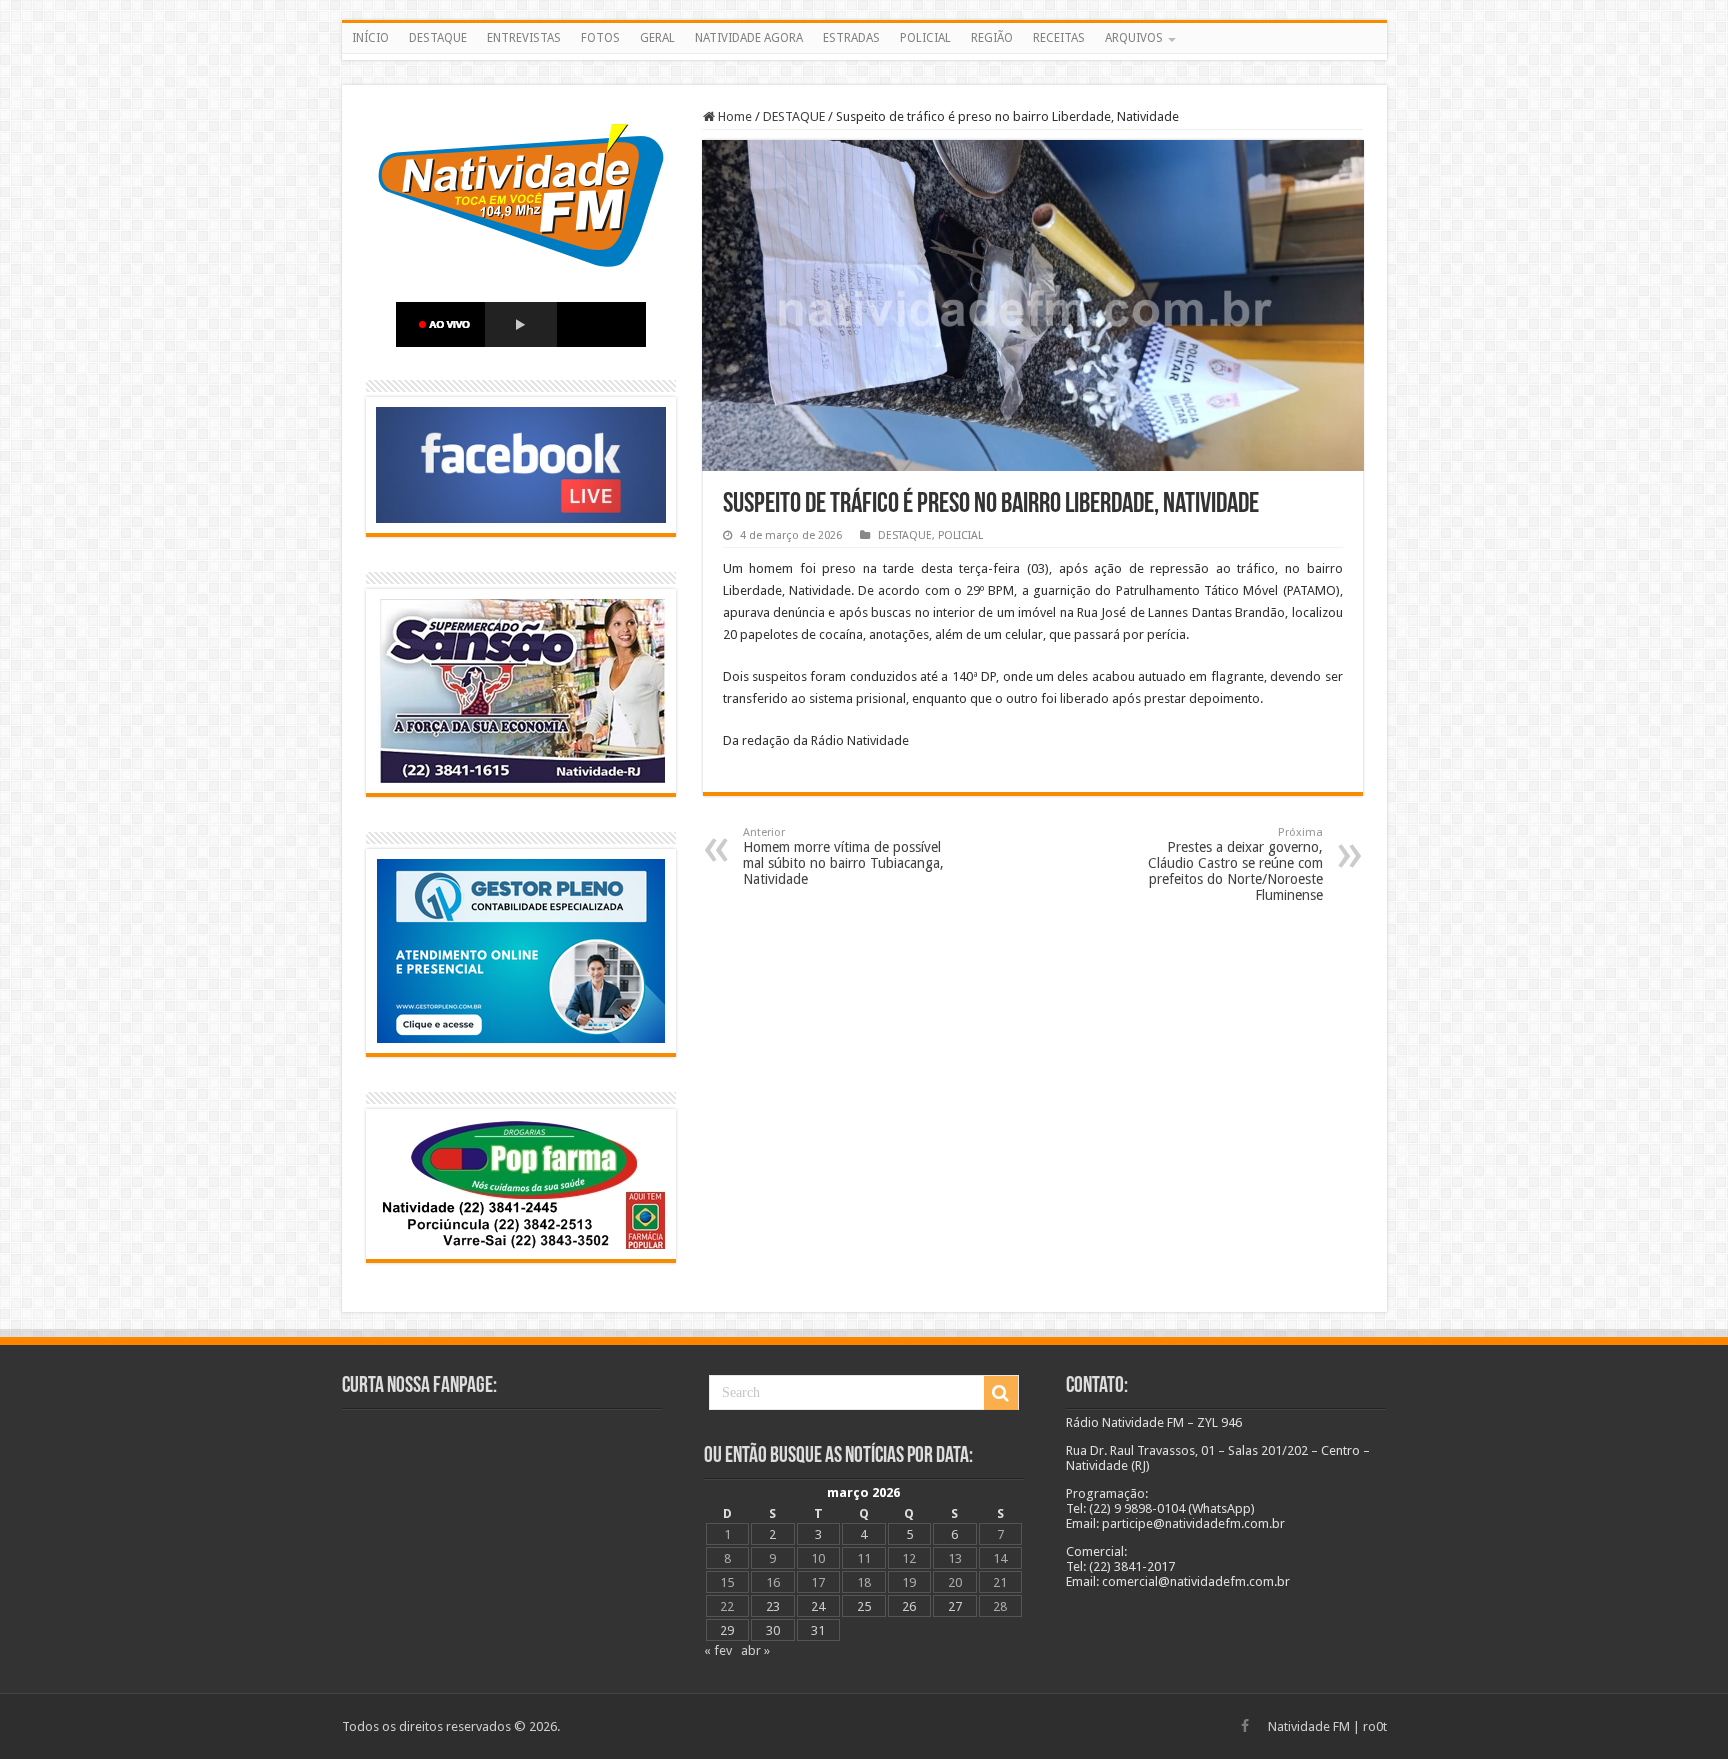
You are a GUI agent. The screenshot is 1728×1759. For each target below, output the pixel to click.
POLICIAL (925, 38)
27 (955, 1606)
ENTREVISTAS (524, 38)
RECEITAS (1059, 38)
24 (818, 1606)
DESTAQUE (438, 38)
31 (818, 1630)
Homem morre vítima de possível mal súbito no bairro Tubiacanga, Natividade (843, 856)
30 (773, 1630)
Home (733, 116)
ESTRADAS (851, 38)
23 (773, 1606)
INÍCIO (370, 38)
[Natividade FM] (864, 57)
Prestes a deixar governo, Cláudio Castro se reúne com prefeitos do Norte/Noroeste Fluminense (1235, 864)
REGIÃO (992, 38)
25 (864, 1606)
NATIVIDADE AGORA (749, 38)
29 (727, 1630)
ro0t (1375, 1726)
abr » (755, 1650)
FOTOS (600, 38)
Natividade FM (1309, 1726)
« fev (718, 1650)
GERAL (657, 38)
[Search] (1001, 1393)
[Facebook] (1245, 1726)
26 (909, 1606)
